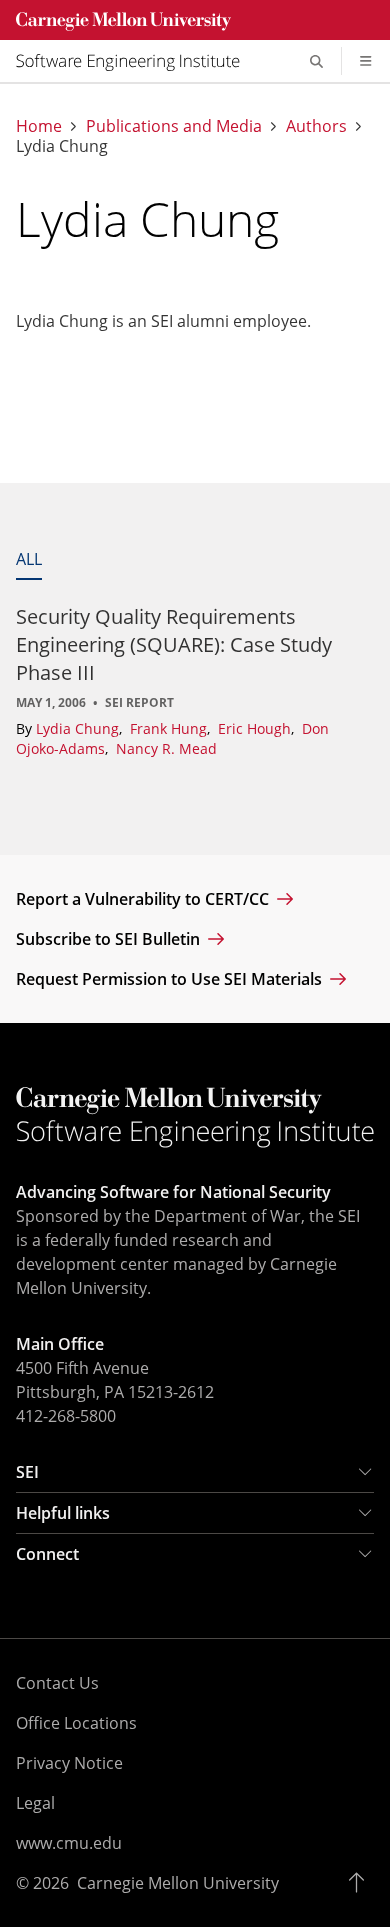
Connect (47, 1554)
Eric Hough (256, 728)
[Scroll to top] (361, 1883)
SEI (27, 1472)
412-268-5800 (66, 1416)
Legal (35, 1803)
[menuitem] (136, 61)
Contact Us (57, 1683)
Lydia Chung (79, 728)
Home (39, 126)
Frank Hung (170, 728)
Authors (316, 126)
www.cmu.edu (69, 1843)
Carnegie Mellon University (178, 1883)
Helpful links (63, 1513)
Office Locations (76, 1723)
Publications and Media (174, 126)
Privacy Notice (69, 1763)
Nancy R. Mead (166, 748)
